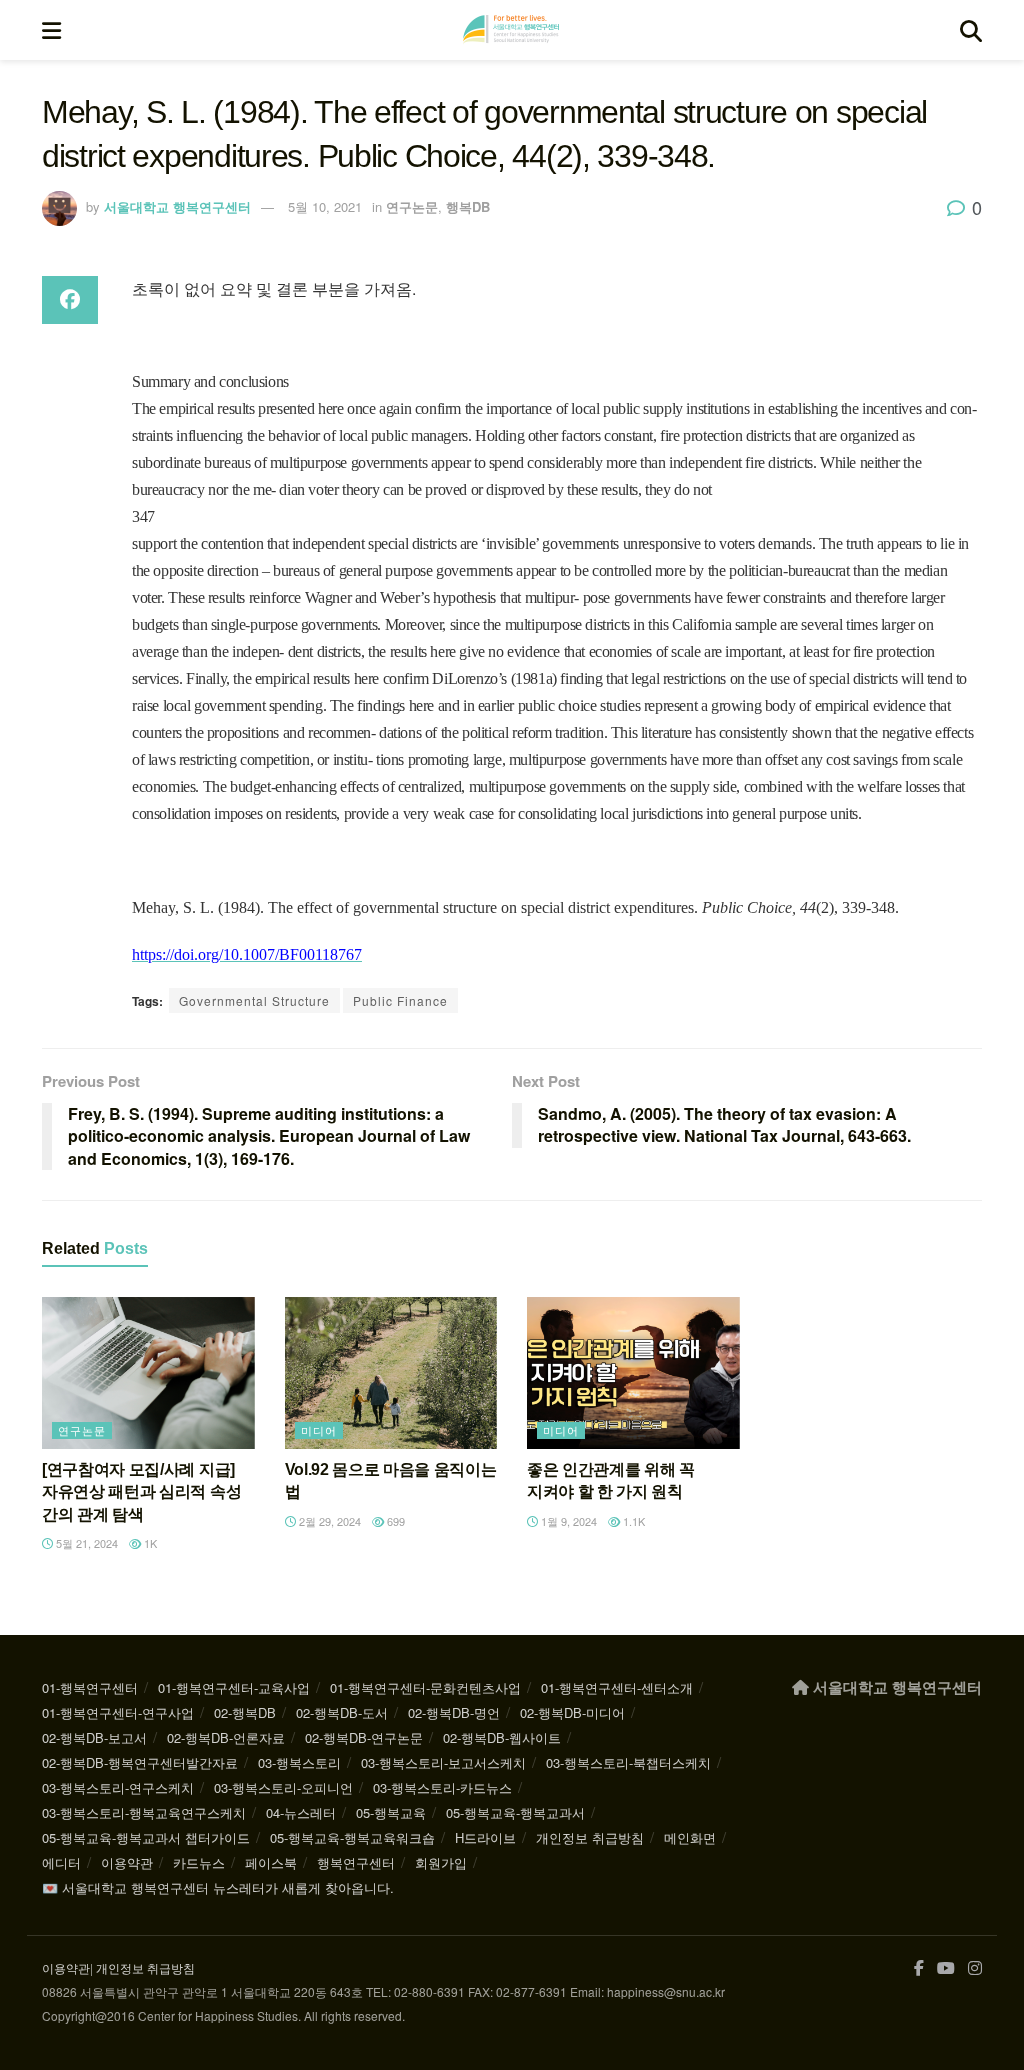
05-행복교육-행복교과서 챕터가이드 (146, 1837)
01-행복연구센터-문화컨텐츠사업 (425, 1687)
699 (394, 1521)
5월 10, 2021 (325, 206)
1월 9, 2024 (567, 1521)
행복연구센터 (356, 1862)
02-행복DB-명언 (454, 1712)
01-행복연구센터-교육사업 (234, 1687)
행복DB (468, 206)
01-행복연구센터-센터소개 (617, 1687)
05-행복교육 (391, 1812)
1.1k (632, 1521)
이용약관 (127, 1862)
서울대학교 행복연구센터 (177, 206)
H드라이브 (485, 1837)
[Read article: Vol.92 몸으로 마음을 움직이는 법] (391, 1373)
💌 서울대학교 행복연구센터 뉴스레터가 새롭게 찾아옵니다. (218, 1887)
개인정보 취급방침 (590, 1837)
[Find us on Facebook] (919, 1968)
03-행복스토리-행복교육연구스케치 (144, 1812)
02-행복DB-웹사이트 (502, 1737)
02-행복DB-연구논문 (364, 1737)
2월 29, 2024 (328, 1521)
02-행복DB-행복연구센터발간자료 (140, 1762)
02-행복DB (245, 1712)
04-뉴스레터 (301, 1812)
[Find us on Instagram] (975, 1968)
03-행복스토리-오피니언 (283, 1787)
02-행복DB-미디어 (572, 1712)
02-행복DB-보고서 (94, 1737)
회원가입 (441, 1862)
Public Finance (400, 1000)
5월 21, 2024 (85, 1543)
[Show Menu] (51, 30)
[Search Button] (971, 30)
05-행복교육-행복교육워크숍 (352, 1837)
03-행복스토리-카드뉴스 (442, 1787)
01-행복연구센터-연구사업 (118, 1712)
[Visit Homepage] (511, 30)
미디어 (319, 1430)
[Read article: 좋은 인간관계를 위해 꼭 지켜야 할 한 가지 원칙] (633, 1373)
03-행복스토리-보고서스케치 (443, 1762)
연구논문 (412, 206)
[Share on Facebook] (70, 300)
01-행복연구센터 (90, 1687)
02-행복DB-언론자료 (226, 1737)
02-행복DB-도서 (342, 1712)
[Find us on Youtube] (946, 1968)
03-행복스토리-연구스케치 (118, 1787)
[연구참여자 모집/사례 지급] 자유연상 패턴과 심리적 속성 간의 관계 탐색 (141, 1492)
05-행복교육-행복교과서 (515, 1812)
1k (149, 1543)
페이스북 (271, 1862)
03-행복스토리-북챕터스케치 (628, 1762)
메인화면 (690, 1837)
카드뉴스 (199, 1862)
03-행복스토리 (299, 1762)
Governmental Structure (254, 1000)
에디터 (61, 1862)
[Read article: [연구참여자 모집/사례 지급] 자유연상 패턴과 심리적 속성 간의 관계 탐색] (148, 1373)
